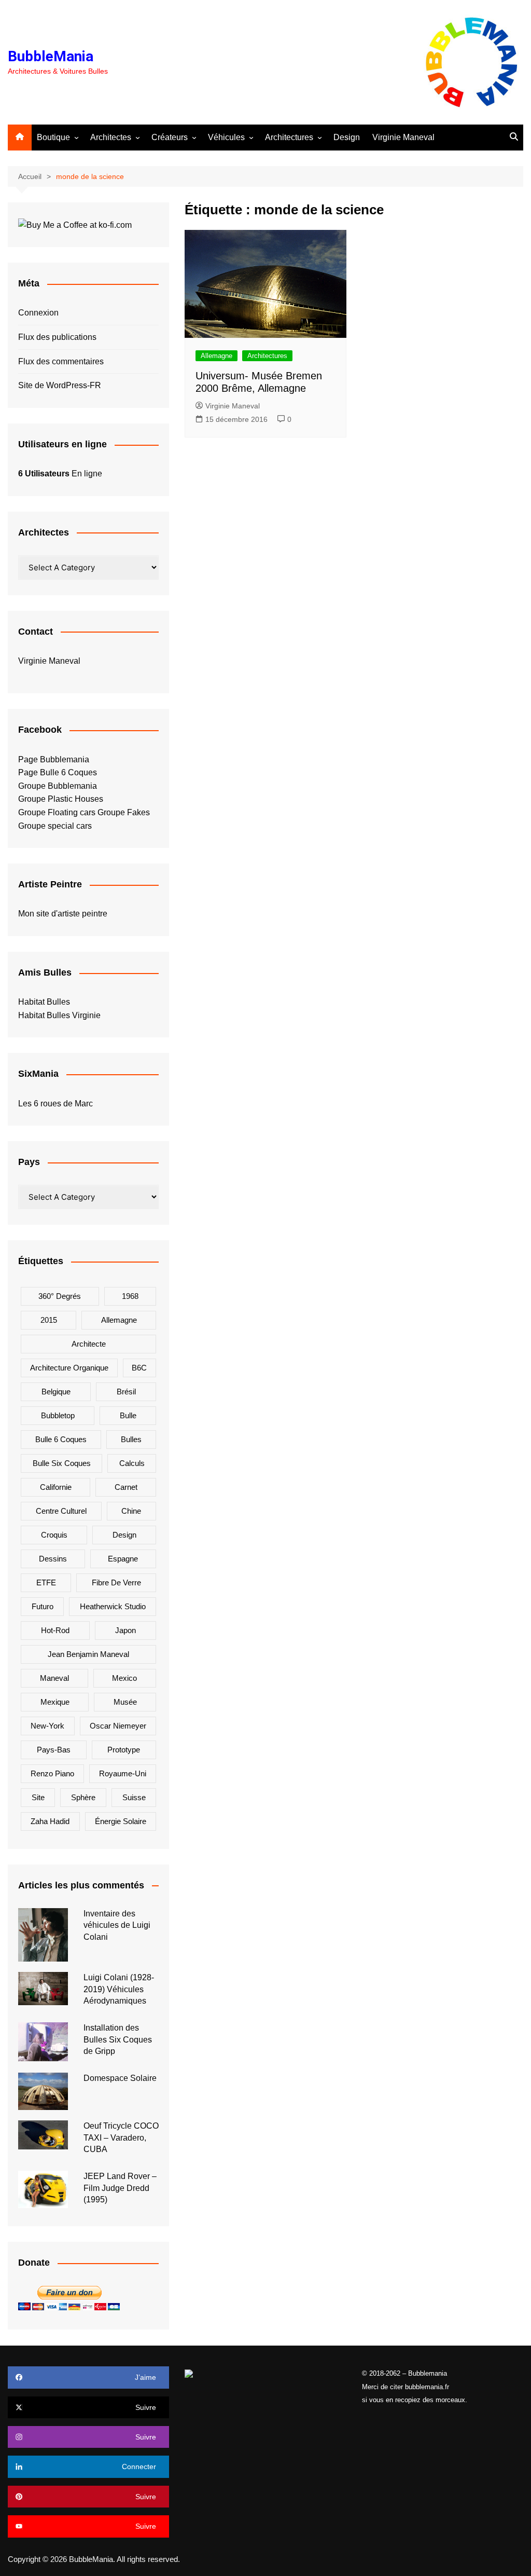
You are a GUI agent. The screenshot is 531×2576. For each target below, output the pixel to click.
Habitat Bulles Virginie (59, 1015)
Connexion (38, 313)
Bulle (128, 1415)
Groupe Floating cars (57, 812)
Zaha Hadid (50, 1821)
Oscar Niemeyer (118, 1726)
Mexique (55, 1702)
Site (38, 1797)
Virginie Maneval (403, 137)
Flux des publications (57, 337)
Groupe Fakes (124, 812)
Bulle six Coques (62, 1463)
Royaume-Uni (123, 1773)
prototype (124, 1750)
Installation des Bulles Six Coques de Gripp (118, 2039)
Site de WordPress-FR (60, 385)
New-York (47, 1726)
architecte (89, 1344)
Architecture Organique (69, 1368)
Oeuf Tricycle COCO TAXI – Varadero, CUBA (121, 2137)
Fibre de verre (116, 1582)
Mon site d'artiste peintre (63, 914)
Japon (125, 1630)
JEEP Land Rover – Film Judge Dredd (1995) (120, 2188)
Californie (56, 1487)
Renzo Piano (52, 1773)
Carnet (126, 1487)
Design (347, 137)
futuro (43, 1606)
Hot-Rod (55, 1630)
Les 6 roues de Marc (55, 1104)
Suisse (134, 1797)
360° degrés (60, 1296)
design (124, 1535)
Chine (131, 1511)
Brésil (126, 1392)
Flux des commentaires (61, 361)
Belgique (56, 1392)
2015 (49, 1320)
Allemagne (216, 356)
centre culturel (61, 1511)
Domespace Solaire (120, 2078)
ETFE (46, 1582)
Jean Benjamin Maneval (88, 1654)
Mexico (124, 1678)
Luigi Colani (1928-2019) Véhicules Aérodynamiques (119, 1989)
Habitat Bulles (44, 1002)
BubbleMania (51, 56)
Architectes (111, 137)
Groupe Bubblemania (58, 786)
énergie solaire (121, 1821)
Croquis (54, 1535)
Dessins (53, 1559)
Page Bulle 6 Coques (58, 772)
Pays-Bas (54, 1750)
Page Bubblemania (54, 759)
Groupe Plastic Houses (61, 799)
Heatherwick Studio (113, 1606)
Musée (125, 1702)
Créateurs (170, 137)
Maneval (54, 1678)
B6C (139, 1368)
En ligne (60, 474)
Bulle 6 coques (61, 1439)
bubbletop (58, 1415)
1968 (130, 1296)
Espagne (123, 1559)
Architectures (289, 137)
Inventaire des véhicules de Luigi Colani (117, 1925)
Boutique (53, 137)
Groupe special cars (55, 826)
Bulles (131, 1439)
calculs (132, 1463)
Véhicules (226, 137)
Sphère (83, 1797)
